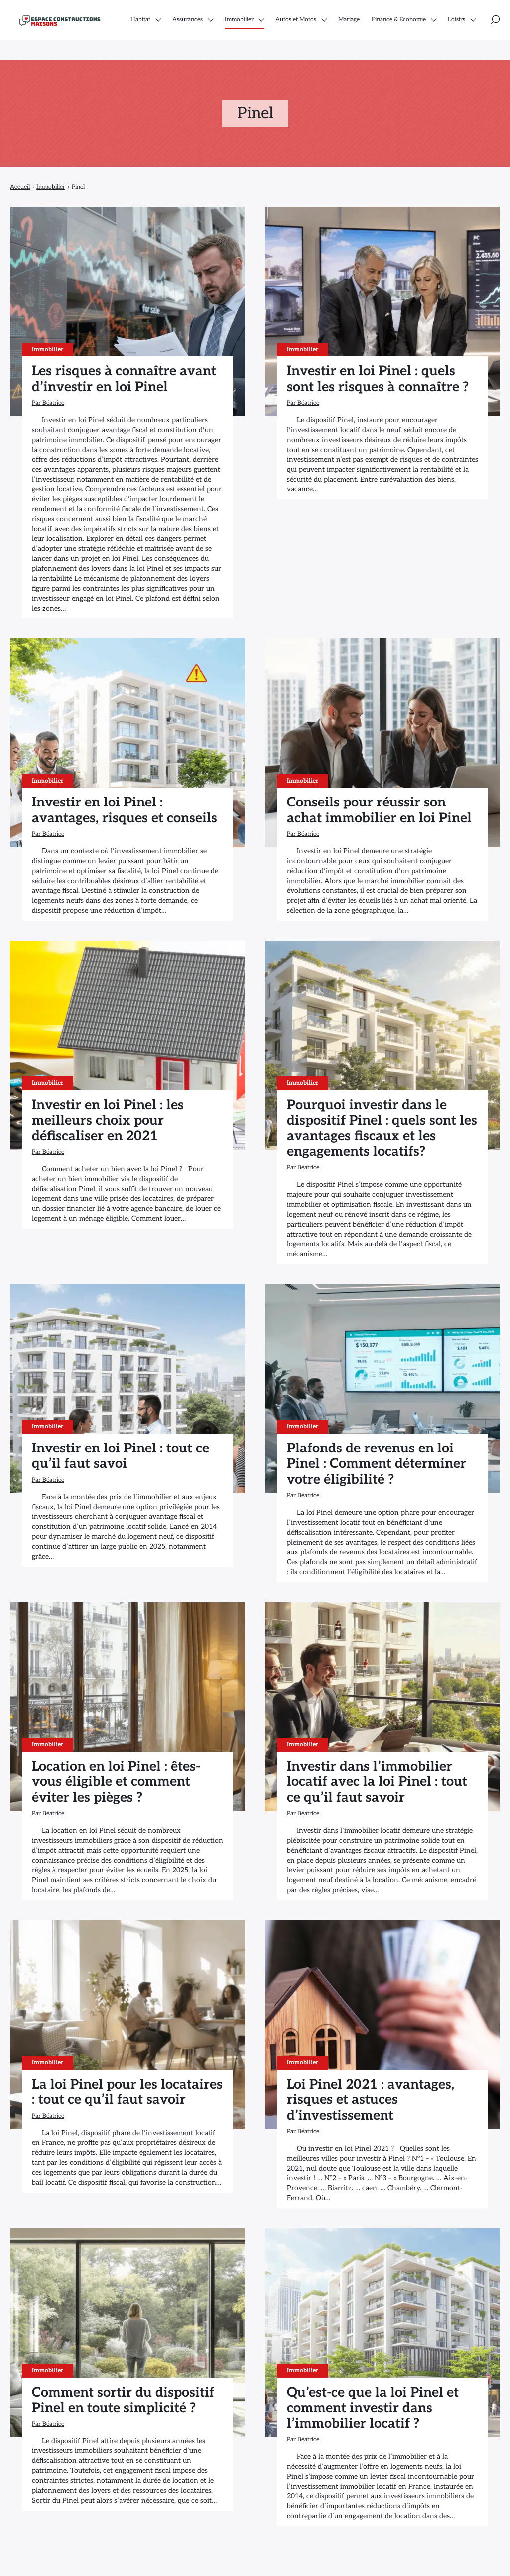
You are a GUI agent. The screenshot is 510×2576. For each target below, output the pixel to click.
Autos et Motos (296, 20)
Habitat (140, 20)
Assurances (188, 20)
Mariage (349, 20)
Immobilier (239, 20)
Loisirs (456, 20)
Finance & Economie (399, 20)
